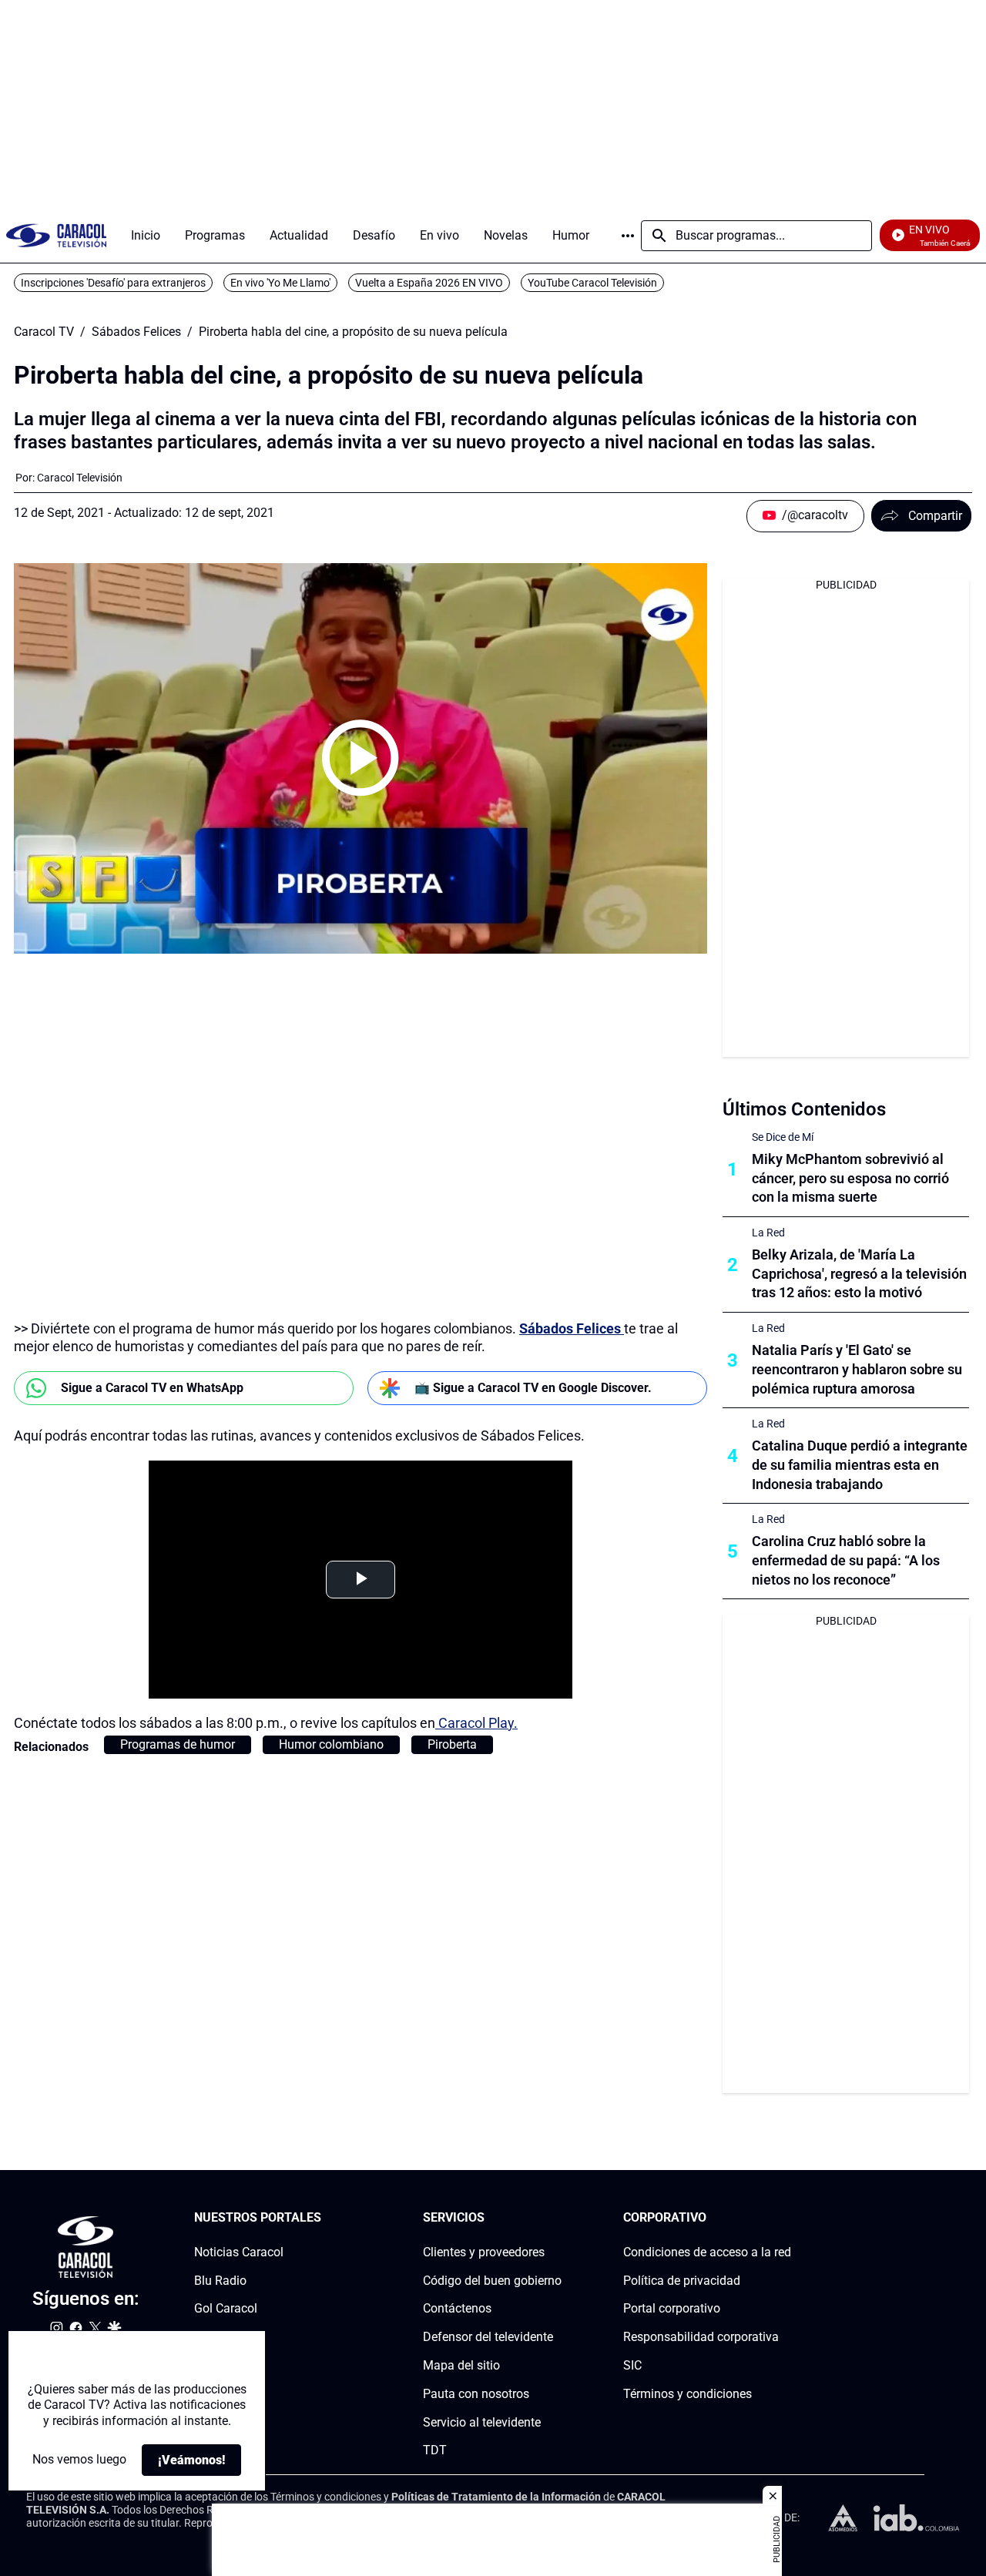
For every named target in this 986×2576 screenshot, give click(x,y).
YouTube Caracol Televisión (592, 283)
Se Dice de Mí (783, 1137)
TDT (435, 2451)
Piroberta (452, 1744)
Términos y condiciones (688, 2394)
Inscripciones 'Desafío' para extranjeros (113, 283)
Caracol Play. (476, 1723)
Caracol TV (44, 332)
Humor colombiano (331, 1744)
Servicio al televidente (482, 2422)
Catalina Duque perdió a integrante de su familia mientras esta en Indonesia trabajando (860, 1465)
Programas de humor (178, 1744)
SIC (632, 2365)
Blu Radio (220, 2281)
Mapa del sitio (461, 2365)
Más (628, 236)
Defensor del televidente (488, 2337)
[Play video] (361, 758)
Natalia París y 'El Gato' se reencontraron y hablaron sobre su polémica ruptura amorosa (857, 1369)
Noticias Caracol (239, 2252)
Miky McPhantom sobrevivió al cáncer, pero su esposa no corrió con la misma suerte (850, 1178)
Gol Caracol (226, 2309)
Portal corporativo (672, 2309)
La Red (768, 1233)
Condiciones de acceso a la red (707, 2252)
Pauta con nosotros (476, 2394)
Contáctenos (457, 2309)
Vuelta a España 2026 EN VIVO (429, 283)
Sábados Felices (136, 332)
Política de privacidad (682, 2281)
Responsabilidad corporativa (701, 2337)
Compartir (935, 516)
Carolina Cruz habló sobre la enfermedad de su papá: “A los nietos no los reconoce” (846, 1560)
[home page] (56, 235)
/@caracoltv (815, 515)
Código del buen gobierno (492, 2281)
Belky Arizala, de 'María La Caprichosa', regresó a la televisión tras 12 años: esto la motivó (859, 1274)
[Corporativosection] (786, 2218)
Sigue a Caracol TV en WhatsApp (152, 1388)
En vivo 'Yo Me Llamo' (280, 283)
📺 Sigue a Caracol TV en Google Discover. (533, 1388)
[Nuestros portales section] (326, 2218)
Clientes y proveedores (484, 2252)
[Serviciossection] (557, 2218)
